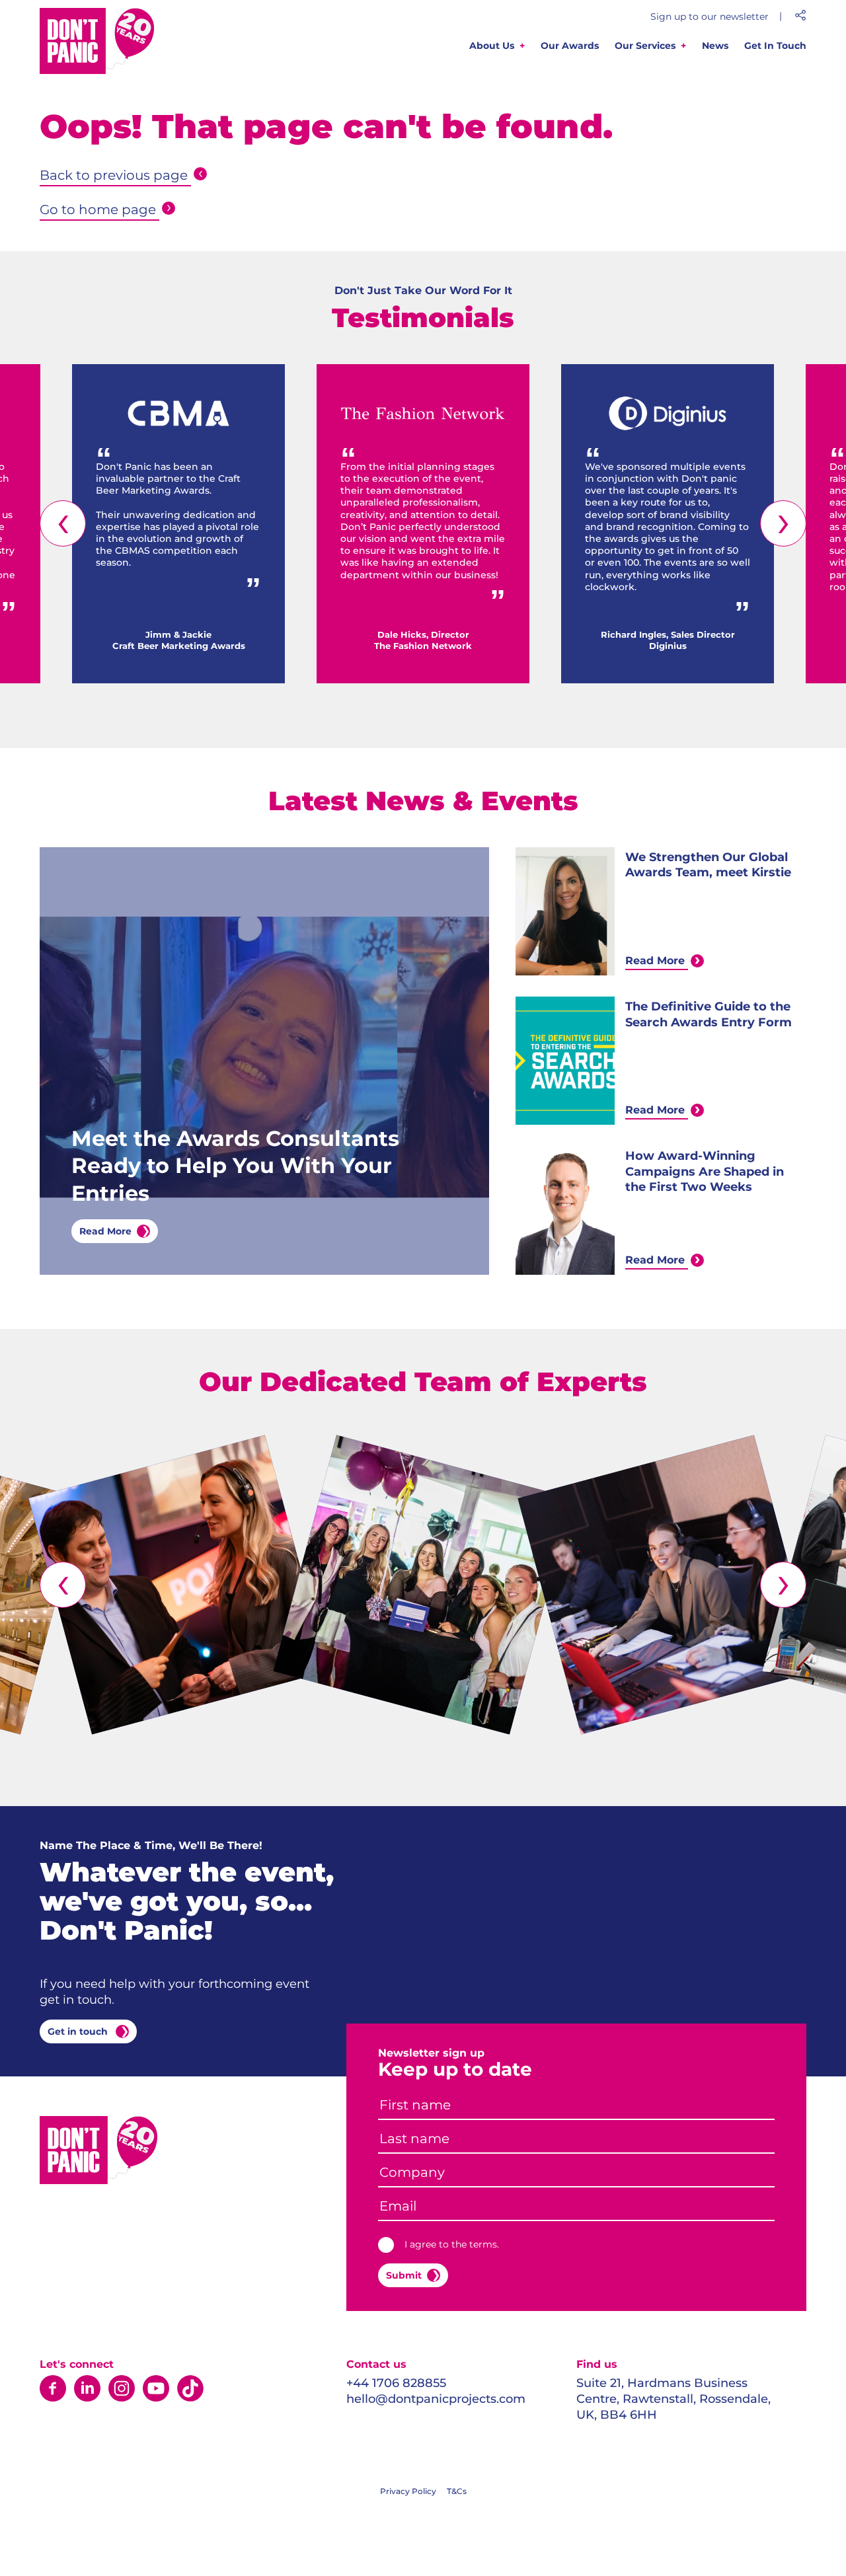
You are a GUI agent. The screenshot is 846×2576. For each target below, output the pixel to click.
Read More (105, 1231)
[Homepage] (97, 43)
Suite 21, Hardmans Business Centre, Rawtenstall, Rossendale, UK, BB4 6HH (673, 2399)
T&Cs (457, 2491)
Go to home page (98, 209)
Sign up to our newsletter (710, 17)
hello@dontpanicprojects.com (436, 2399)
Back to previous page (114, 175)
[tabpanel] (178, 524)
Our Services (645, 46)
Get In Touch (775, 46)
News (715, 46)
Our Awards (570, 46)
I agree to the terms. (452, 2244)
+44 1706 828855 (396, 2383)
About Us (492, 46)
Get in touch (79, 2031)
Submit (404, 2275)
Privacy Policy (408, 2491)
